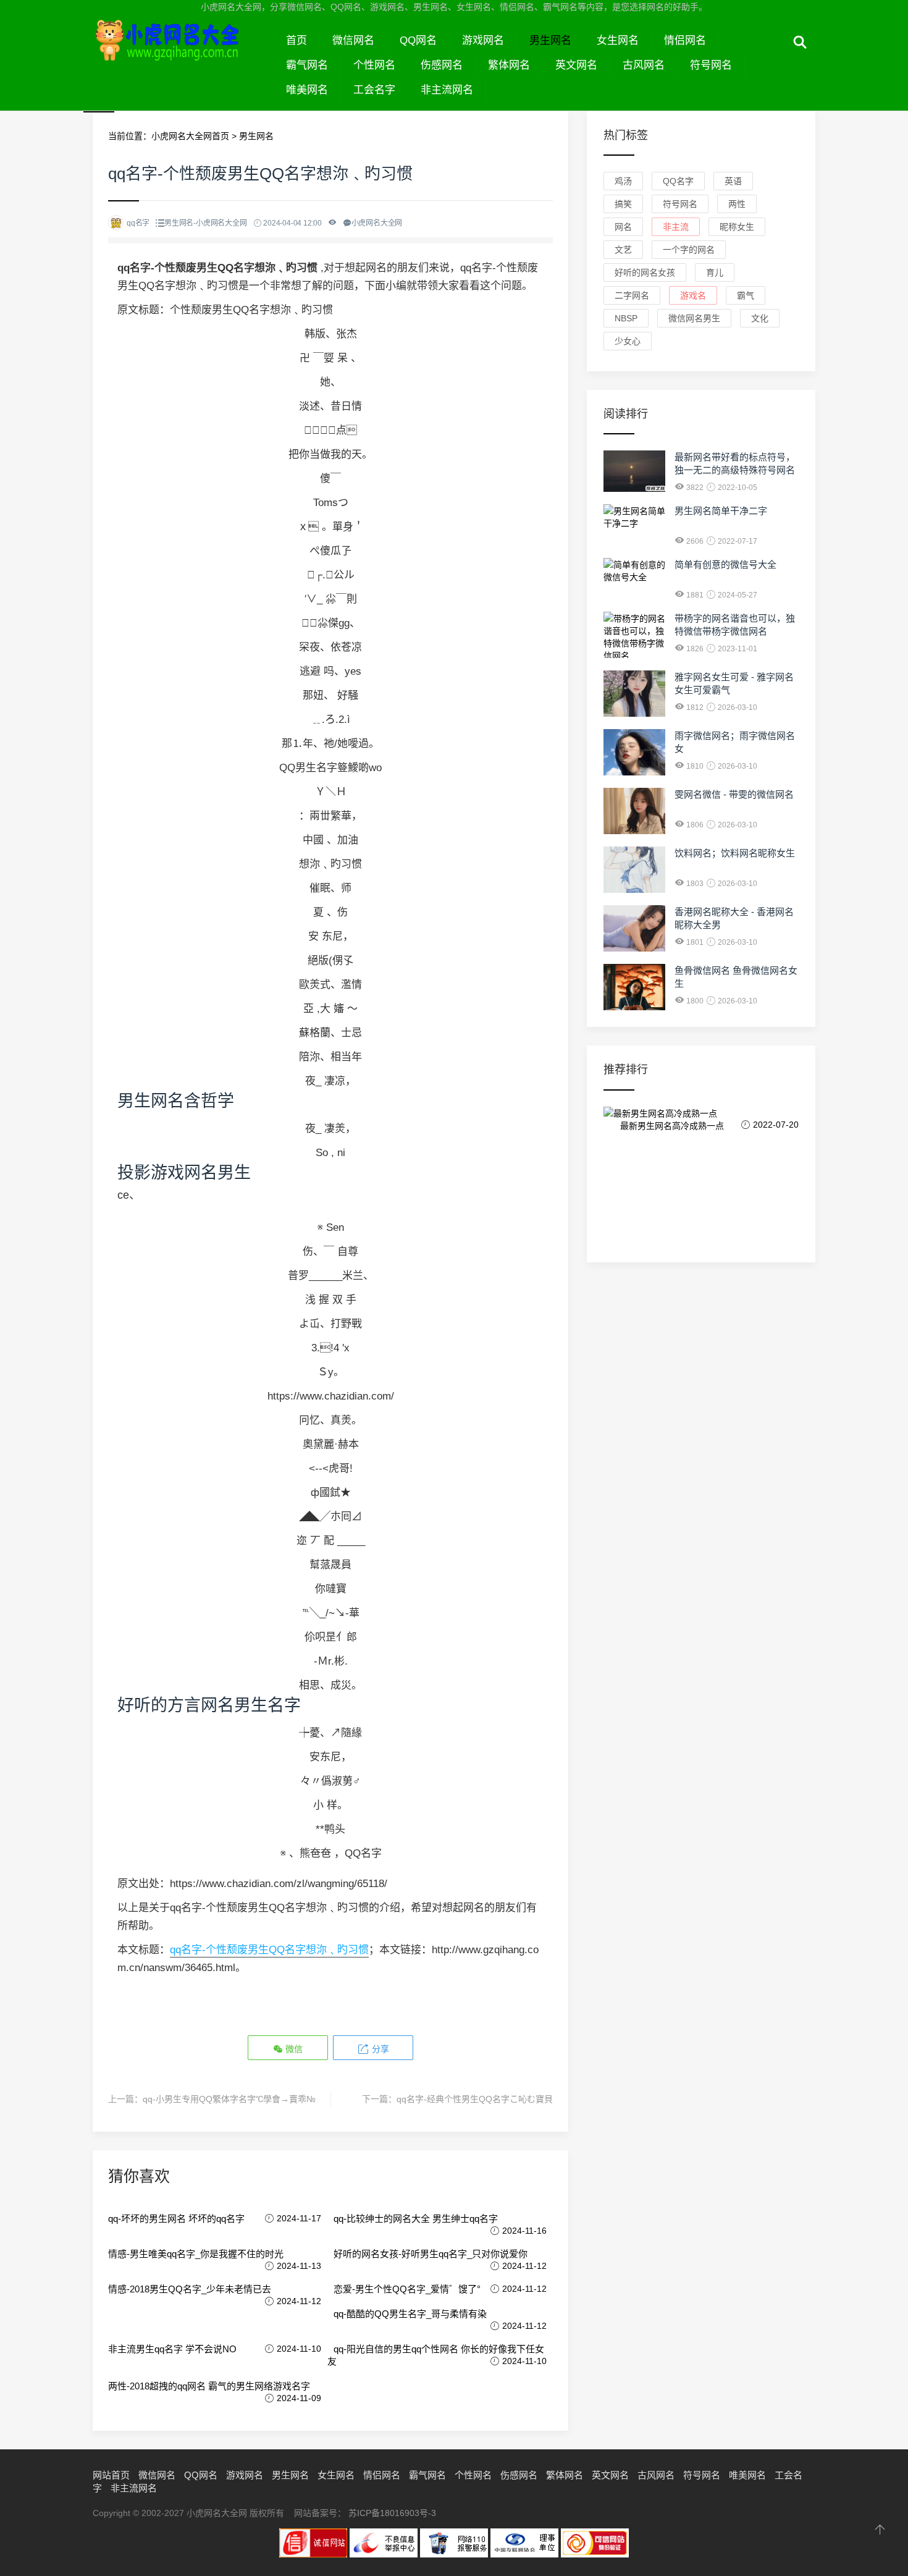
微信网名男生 (694, 318)
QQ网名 (418, 40)
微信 (293, 2049)
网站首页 (111, 2475)
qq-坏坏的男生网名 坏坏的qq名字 (176, 2219)
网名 (623, 227)
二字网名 (632, 295)
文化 (760, 318)
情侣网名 (685, 40)
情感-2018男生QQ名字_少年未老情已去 (190, 2289)
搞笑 (623, 204)
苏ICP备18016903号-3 (392, 2513)
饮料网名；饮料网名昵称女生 (735, 853)
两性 (737, 204)
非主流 (676, 227)
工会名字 (374, 90)
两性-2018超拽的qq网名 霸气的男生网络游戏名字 (209, 2386)
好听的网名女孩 (645, 272)
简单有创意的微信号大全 (725, 564)
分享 (379, 2049)
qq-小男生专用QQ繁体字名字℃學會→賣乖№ (229, 2099)
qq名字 (678, 181)
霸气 (746, 295)
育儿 (715, 272)
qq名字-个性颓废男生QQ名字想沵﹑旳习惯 (269, 1950)
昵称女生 (737, 227)
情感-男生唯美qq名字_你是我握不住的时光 (196, 2254)
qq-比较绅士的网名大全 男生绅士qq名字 (416, 2219)
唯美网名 (307, 90)
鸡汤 (623, 181)
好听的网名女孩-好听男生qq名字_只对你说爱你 (431, 2254)
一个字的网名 (689, 250)
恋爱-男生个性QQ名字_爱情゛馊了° (407, 2289)
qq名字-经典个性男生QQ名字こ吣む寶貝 (475, 2099)
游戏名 (693, 295)
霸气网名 (307, 65)
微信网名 (353, 40)
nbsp (626, 318)
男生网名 (550, 40)
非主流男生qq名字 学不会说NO (172, 2349)
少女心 (628, 341)
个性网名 (374, 65)
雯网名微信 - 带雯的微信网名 (734, 794)
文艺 (623, 250)
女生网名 (618, 40)
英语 (733, 181)
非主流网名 (447, 90)
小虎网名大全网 (183, 54)
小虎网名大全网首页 (190, 136)
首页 (296, 40)
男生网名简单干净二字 (721, 511)
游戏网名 (483, 40)
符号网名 (711, 65)
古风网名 (644, 65)
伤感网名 (442, 65)
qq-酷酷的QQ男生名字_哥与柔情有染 (410, 2314)
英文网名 (576, 65)
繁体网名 (509, 65)
